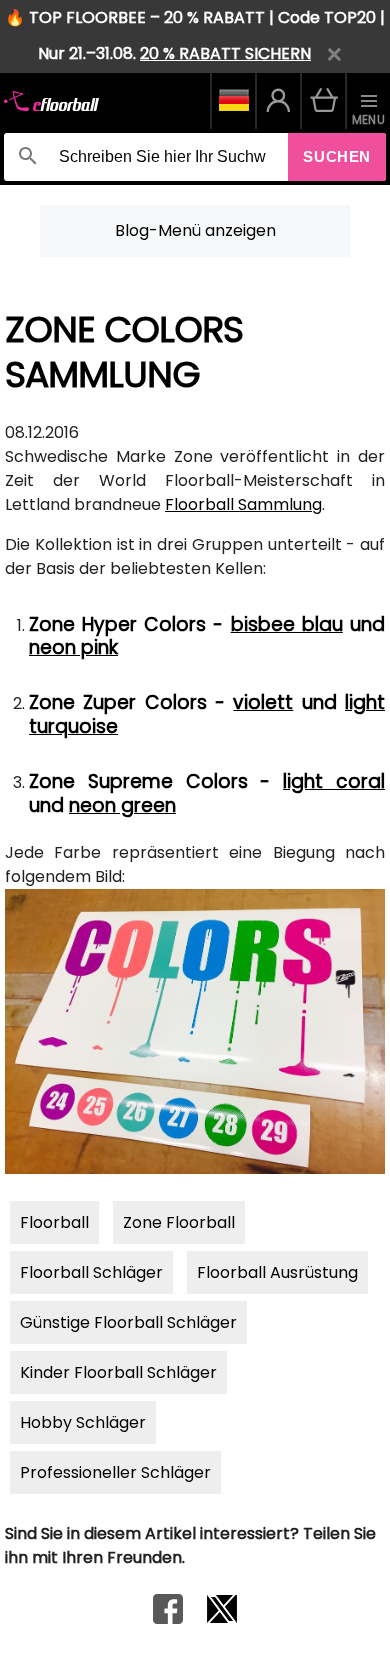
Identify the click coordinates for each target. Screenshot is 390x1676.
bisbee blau (287, 624)
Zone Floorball (179, 1222)
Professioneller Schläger (115, 1472)
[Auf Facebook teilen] (168, 1618)
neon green (122, 805)
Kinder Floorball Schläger (118, 1372)
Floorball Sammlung (243, 504)
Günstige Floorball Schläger (128, 1322)
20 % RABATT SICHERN (225, 53)
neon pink (73, 647)
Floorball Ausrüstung (277, 1272)
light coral (334, 781)
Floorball (54, 1222)
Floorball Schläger (91, 1272)
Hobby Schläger (83, 1422)
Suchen (337, 156)
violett (263, 702)
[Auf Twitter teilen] (222, 1618)
